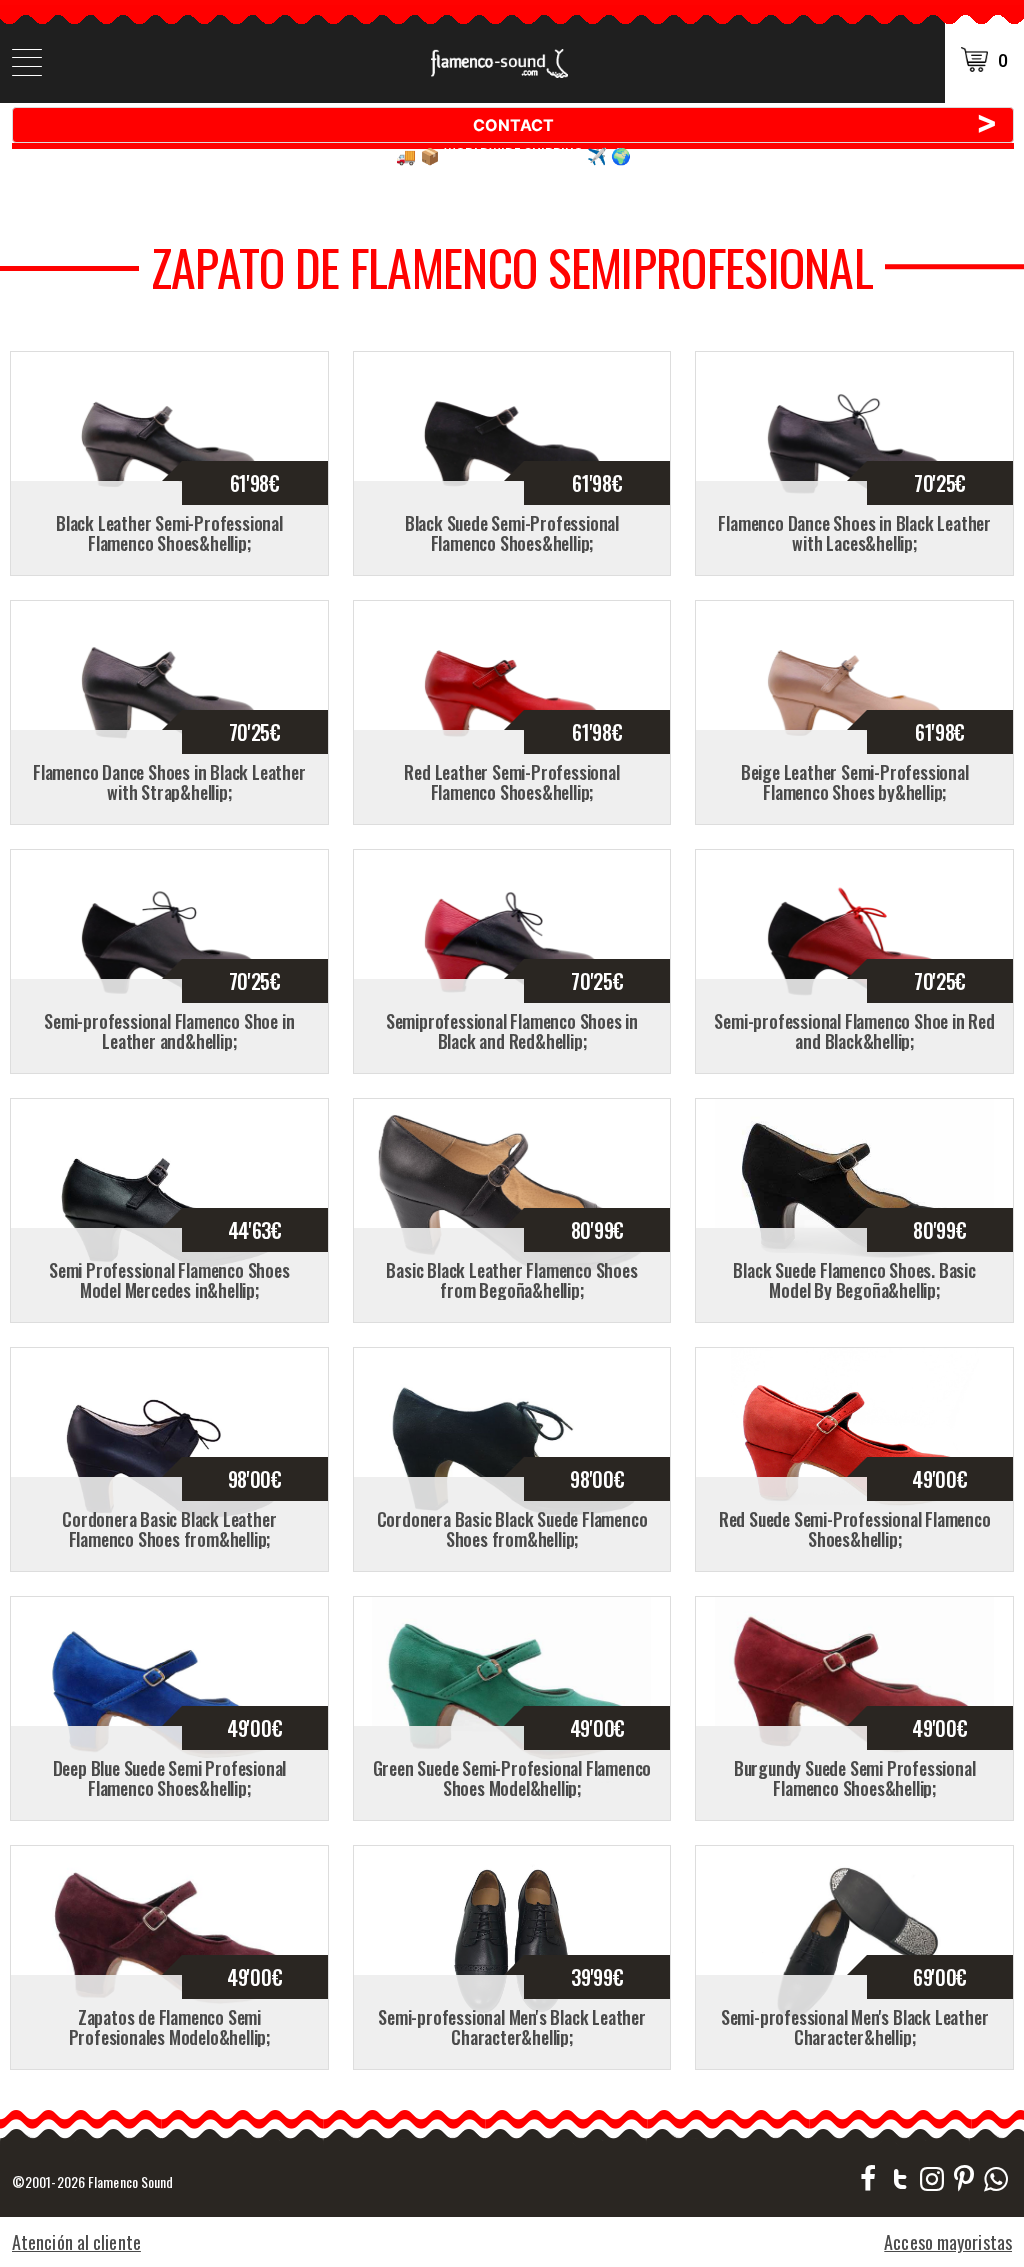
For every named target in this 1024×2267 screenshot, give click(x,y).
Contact (736, 124)
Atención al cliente (76, 2242)
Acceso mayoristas (948, 2242)
